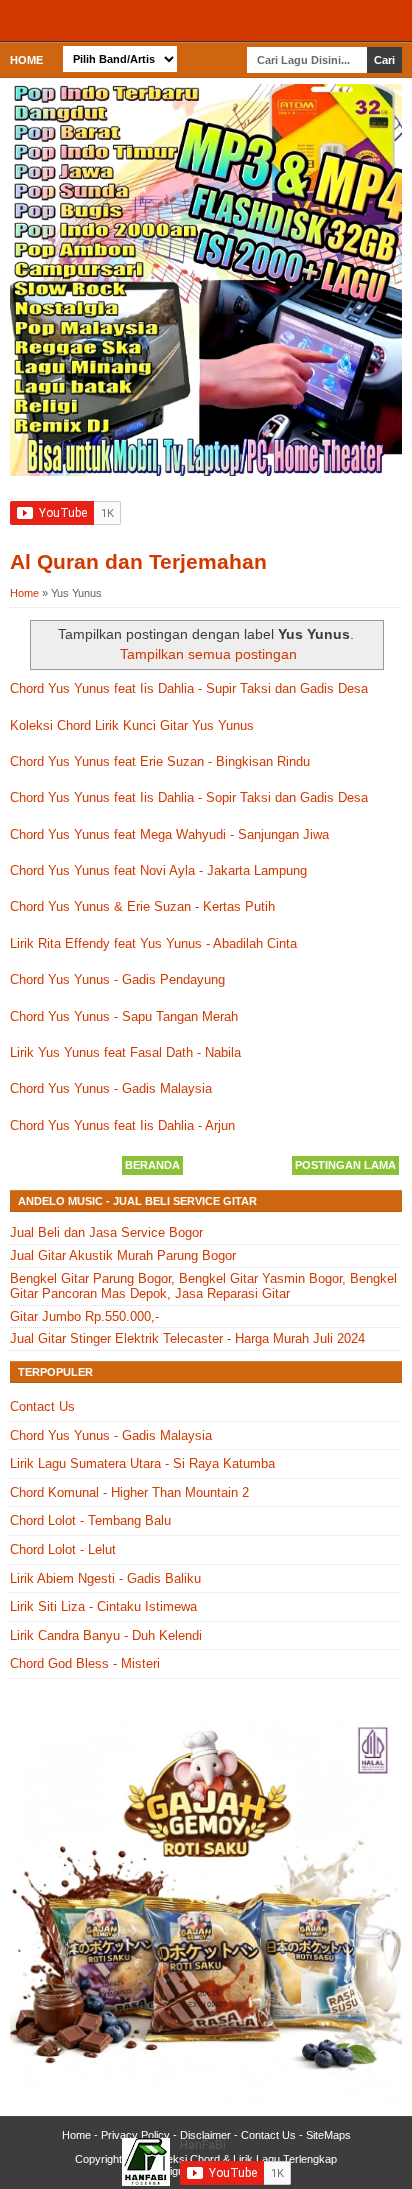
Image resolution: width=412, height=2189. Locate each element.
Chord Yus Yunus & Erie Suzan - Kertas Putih (142, 906)
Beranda (152, 1165)
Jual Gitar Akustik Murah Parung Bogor (123, 1255)
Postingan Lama (345, 1165)
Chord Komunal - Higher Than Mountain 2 (129, 1492)
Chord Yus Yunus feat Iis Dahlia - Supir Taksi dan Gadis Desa (189, 688)
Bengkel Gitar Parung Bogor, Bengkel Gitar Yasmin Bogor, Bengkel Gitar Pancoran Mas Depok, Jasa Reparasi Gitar (203, 1286)
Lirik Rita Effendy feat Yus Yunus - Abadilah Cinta (153, 943)
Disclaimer (205, 2135)
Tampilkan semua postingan (208, 654)
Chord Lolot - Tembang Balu (90, 1520)
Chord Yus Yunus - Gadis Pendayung (117, 979)
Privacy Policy (135, 2135)
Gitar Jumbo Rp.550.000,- (84, 1316)
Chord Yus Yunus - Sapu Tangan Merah (124, 1016)
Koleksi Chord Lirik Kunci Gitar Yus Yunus (132, 725)
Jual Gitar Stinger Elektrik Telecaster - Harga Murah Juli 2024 (187, 1338)
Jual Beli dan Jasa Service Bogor (106, 1232)
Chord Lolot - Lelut (63, 1549)
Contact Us (42, 1406)
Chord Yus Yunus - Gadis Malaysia (111, 1088)
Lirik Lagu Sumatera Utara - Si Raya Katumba (142, 1463)
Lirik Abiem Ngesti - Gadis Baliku (105, 1578)
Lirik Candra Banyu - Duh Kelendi (106, 1635)
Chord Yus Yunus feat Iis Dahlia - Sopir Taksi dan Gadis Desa (189, 797)
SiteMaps (328, 2135)
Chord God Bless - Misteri (85, 1663)
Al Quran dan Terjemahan (138, 561)
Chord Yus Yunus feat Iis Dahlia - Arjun (122, 1125)
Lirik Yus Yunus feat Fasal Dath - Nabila (125, 1052)
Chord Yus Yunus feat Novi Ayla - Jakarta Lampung (158, 870)
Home (26, 60)
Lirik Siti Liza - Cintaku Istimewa (103, 1606)
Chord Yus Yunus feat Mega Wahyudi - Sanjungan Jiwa (169, 834)
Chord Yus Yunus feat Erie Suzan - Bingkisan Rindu (160, 761)
